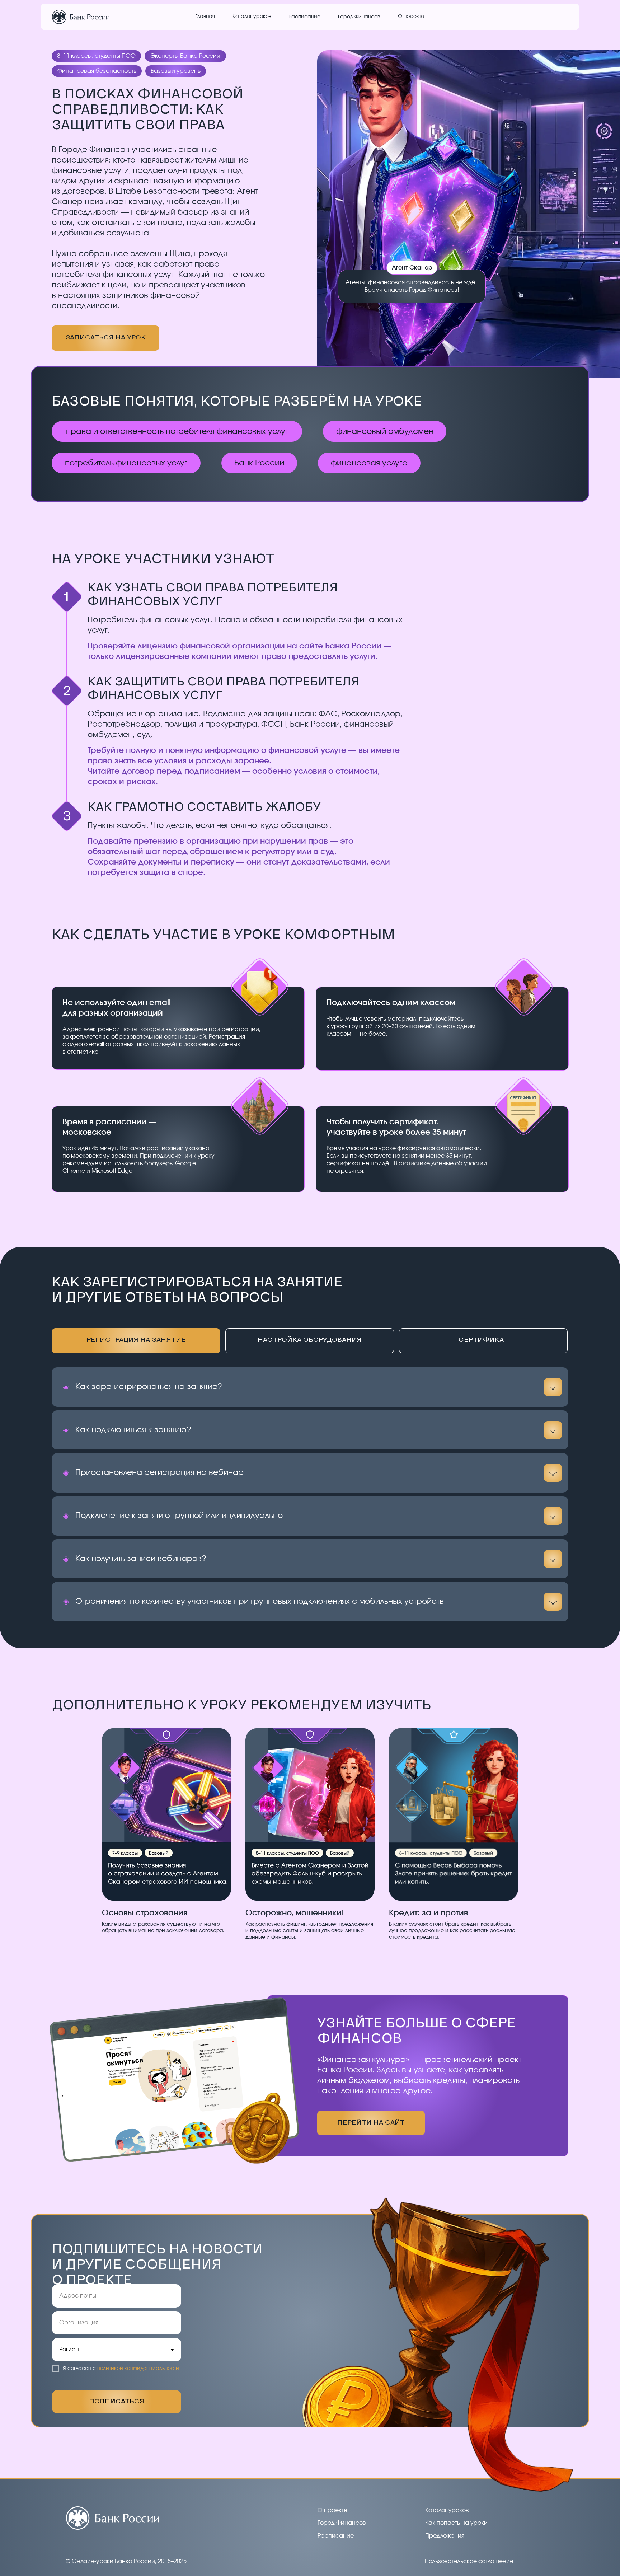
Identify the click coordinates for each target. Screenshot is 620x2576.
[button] (445, 2536)
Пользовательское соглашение (469, 2561)
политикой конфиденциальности (138, 2369)
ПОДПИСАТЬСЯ (117, 2402)
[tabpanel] (310, 1348)
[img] (81, 17)
